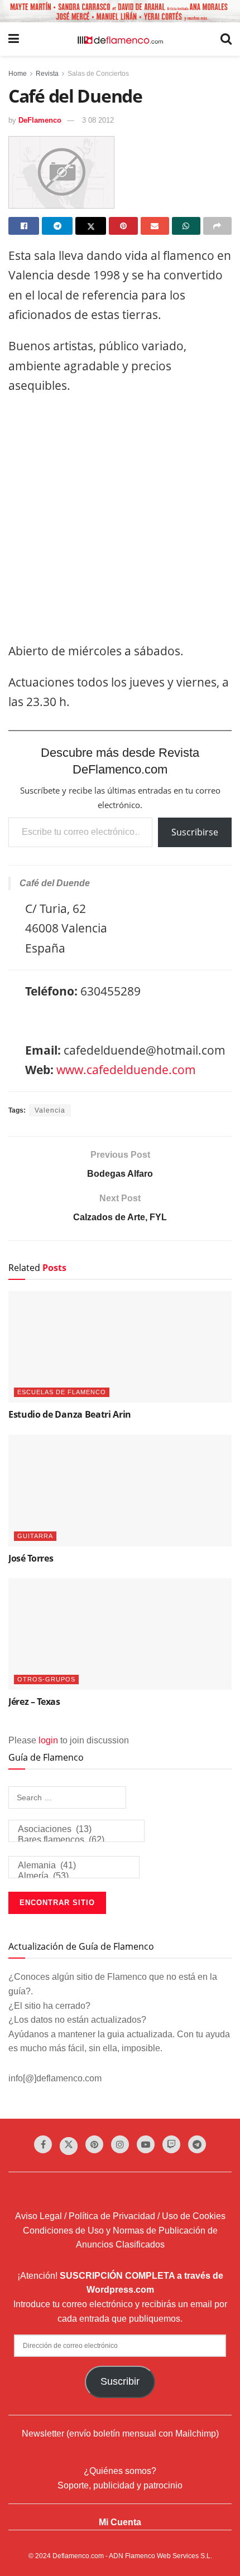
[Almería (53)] (74, 1876)
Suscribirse (195, 832)
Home (18, 74)
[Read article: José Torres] (120, 1491)
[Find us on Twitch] (171, 2144)
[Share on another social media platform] (217, 226)
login (48, 1740)
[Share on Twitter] (91, 226)
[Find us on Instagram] (120, 2144)
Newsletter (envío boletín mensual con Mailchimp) (120, 2434)
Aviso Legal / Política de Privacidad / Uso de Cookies (120, 2216)
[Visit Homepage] (120, 39)
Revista (47, 74)
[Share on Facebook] (24, 226)
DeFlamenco (40, 120)
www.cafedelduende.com (126, 1070)
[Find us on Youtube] (146, 2144)
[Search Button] (226, 39)
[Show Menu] (14, 39)
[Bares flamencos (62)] (76, 1840)
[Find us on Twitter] (69, 2146)
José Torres (31, 1558)
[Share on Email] (155, 226)
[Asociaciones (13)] (76, 1830)
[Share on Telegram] (57, 226)
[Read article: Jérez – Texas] (120, 1634)
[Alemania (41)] (74, 1866)
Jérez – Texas (34, 1702)
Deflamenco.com (78, 2556)
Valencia (50, 1110)
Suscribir (120, 2381)
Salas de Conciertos (98, 74)
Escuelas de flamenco (62, 1392)
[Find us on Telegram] (197, 2144)
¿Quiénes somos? (120, 2471)
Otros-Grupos (46, 1679)
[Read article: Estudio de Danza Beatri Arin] (120, 1347)
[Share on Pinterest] (123, 226)
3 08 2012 (98, 120)
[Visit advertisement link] (120, 11)
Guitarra (35, 1536)
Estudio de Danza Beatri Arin (70, 1414)
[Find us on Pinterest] (94, 2144)
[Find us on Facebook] (43, 2144)
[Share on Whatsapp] (186, 226)
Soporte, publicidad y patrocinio (120, 2485)
